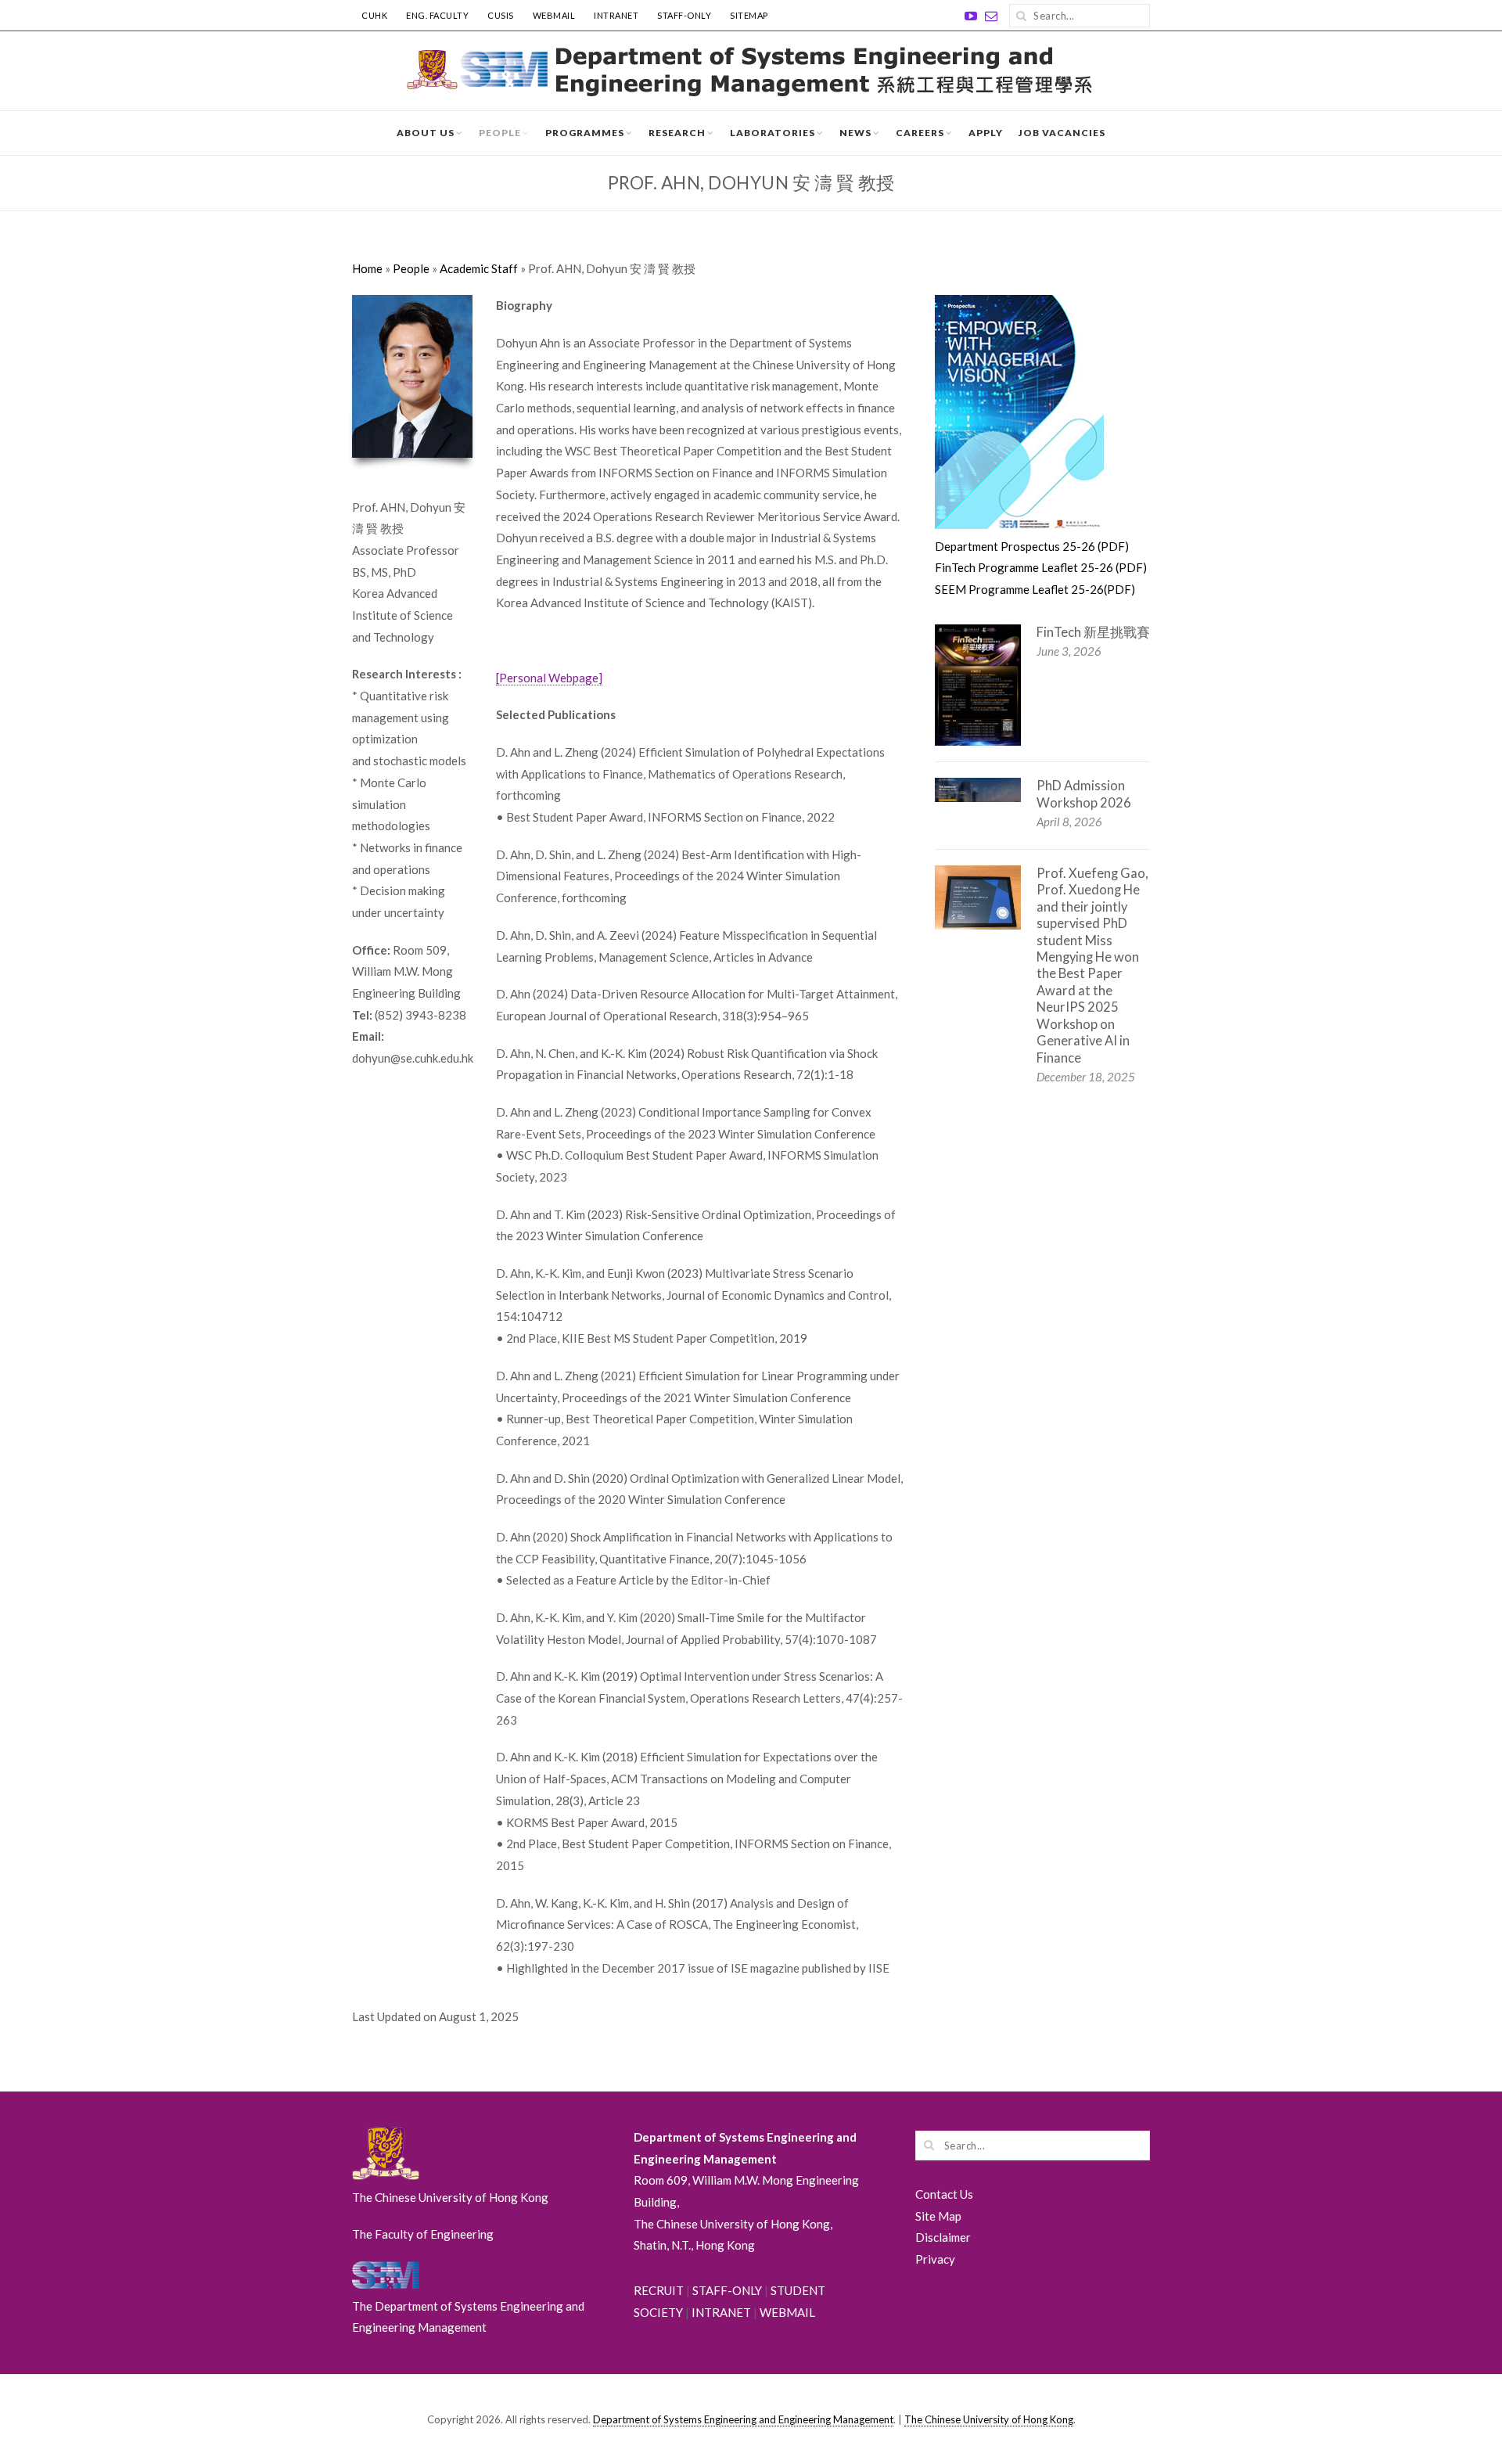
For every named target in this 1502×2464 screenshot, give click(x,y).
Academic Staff (479, 268)
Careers (920, 133)
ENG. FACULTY (437, 15)
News (855, 133)
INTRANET (616, 15)
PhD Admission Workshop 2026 (1084, 794)
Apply (986, 133)
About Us (426, 133)
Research (677, 133)
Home (367, 268)
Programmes (585, 133)
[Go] (1021, 16)
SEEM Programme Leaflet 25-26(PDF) (1035, 589)
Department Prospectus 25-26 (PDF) (1032, 546)
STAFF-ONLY (684, 15)
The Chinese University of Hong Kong (989, 2419)
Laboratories (773, 133)
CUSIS (501, 15)
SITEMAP (749, 15)
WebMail (554, 15)
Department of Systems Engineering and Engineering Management (743, 2419)
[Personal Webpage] (549, 678)
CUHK (374, 15)
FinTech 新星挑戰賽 (1093, 632)
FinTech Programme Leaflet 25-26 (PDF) (1041, 567)
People (500, 133)
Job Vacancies (1062, 133)
